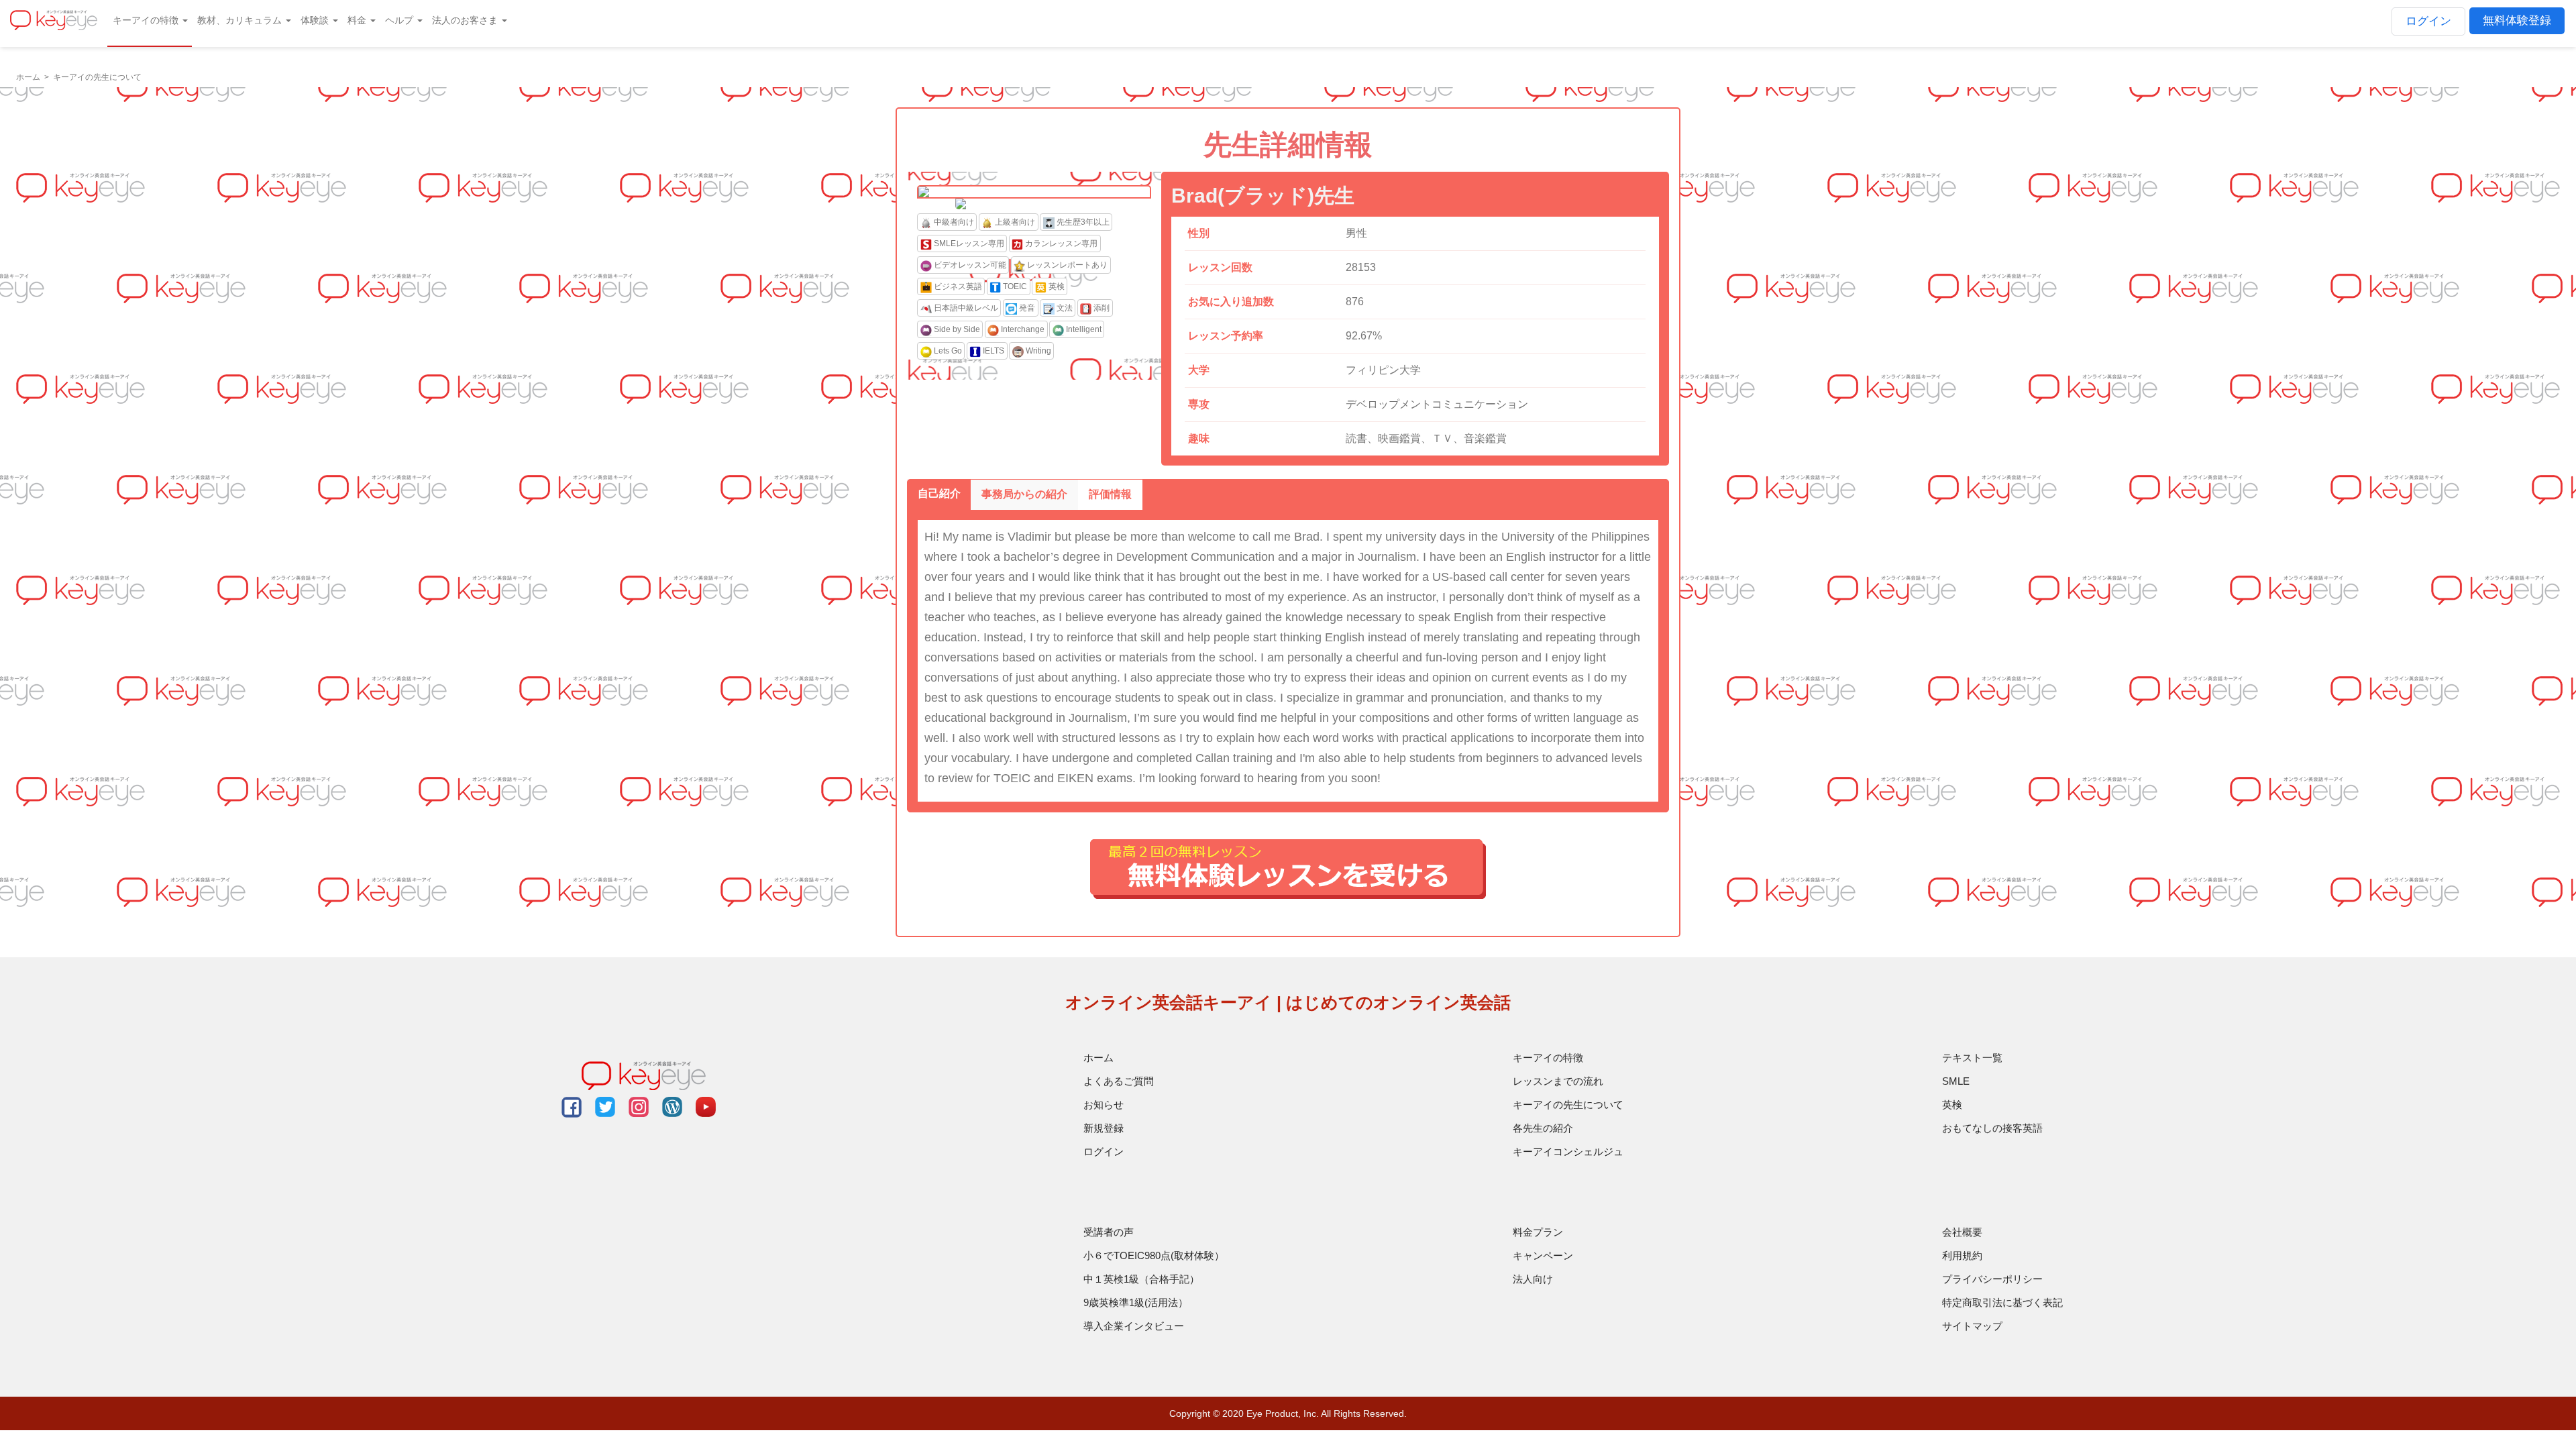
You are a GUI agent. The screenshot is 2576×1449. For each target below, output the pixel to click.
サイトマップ (1972, 1326)
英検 (1952, 1105)
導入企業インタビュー (1134, 1326)
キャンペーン (1543, 1255)
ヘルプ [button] (400, 20)
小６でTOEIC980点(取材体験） (1154, 1255)
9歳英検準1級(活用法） (1136, 1302)
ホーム (1098, 1058)
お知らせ (1104, 1105)
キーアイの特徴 (1548, 1058)
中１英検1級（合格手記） (1141, 1279)
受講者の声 (1109, 1232)
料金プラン (1538, 1232)
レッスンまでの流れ (1558, 1081)
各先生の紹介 (1543, 1128)
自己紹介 (939, 493)
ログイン (2428, 21)
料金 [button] (358, 20)
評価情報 (1110, 494)
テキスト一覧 (1972, 1058)
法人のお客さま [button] (466, 20)
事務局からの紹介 (1024, 494)
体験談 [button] (316, 20)
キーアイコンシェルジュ (1568, 1151)
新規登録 (1104, 1128)
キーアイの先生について (1568, 1105)
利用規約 (1962, 1255)
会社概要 (1962, 1232)
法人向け (1533, 1279)
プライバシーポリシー (1992, 1279)
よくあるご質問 (1119, 1081)
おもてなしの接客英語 (1992, 1128)
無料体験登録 (2517, 20)
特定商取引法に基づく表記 (2002, 1302)
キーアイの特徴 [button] (147, 20)
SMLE (1956, 1081)
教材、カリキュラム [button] (241, 20)
